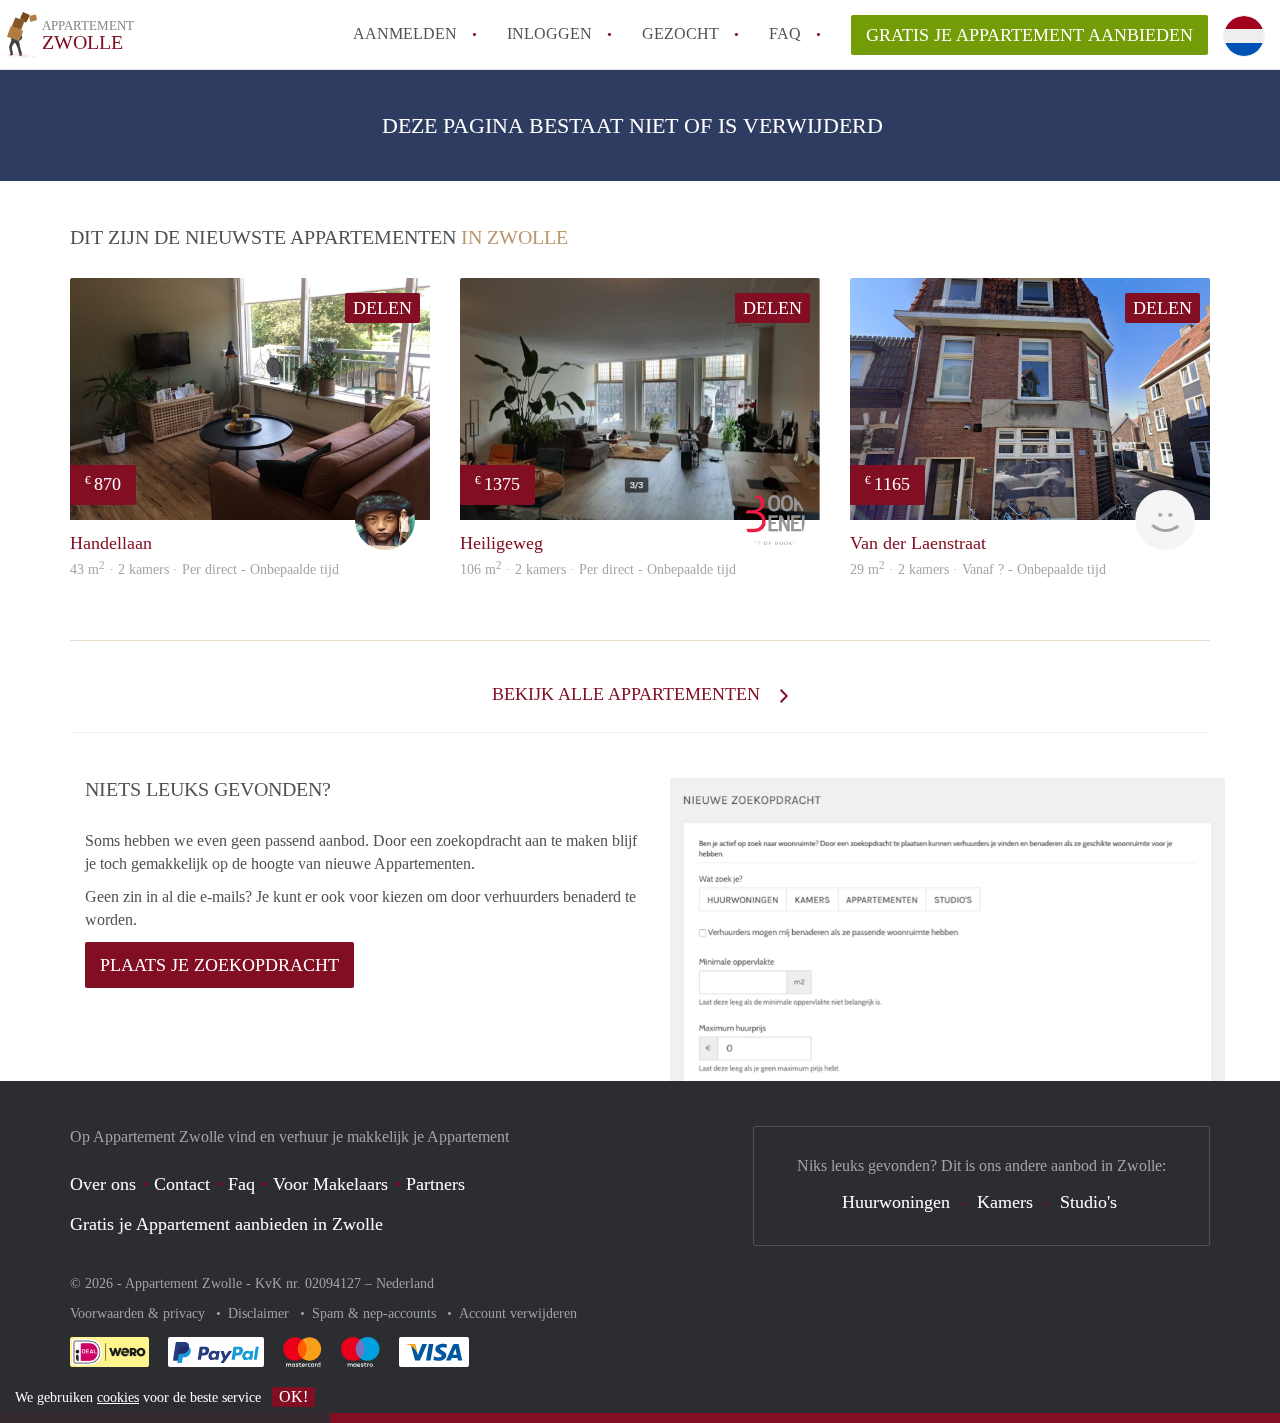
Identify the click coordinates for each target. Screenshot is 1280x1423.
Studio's (1088, 1202)
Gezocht (680, 33)
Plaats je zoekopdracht (219, 965)
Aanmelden (405, 33)
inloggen (549, 33)
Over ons (103, 1184)
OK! (293, 1396)
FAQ (785, 33)
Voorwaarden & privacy (139, 1313)
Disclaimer (260, 1313)
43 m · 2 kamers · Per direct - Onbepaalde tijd (204, 569)
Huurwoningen (896, 1202)
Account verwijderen (518, 1313)
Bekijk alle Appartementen (628, 694)
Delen (382, 308)
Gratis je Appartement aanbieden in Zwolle (226, 1224)
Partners (435, 1184)
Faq (241, 1184)
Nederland (405, 1283)
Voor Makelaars (330, 1184)
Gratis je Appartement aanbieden (1029, 35)
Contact (182, 1184)
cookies (118, 1397)
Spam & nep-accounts (376, 1313)
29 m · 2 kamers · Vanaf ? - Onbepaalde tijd (978, 569)
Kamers (1005, 1202)
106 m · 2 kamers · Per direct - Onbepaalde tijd (598, 569)
